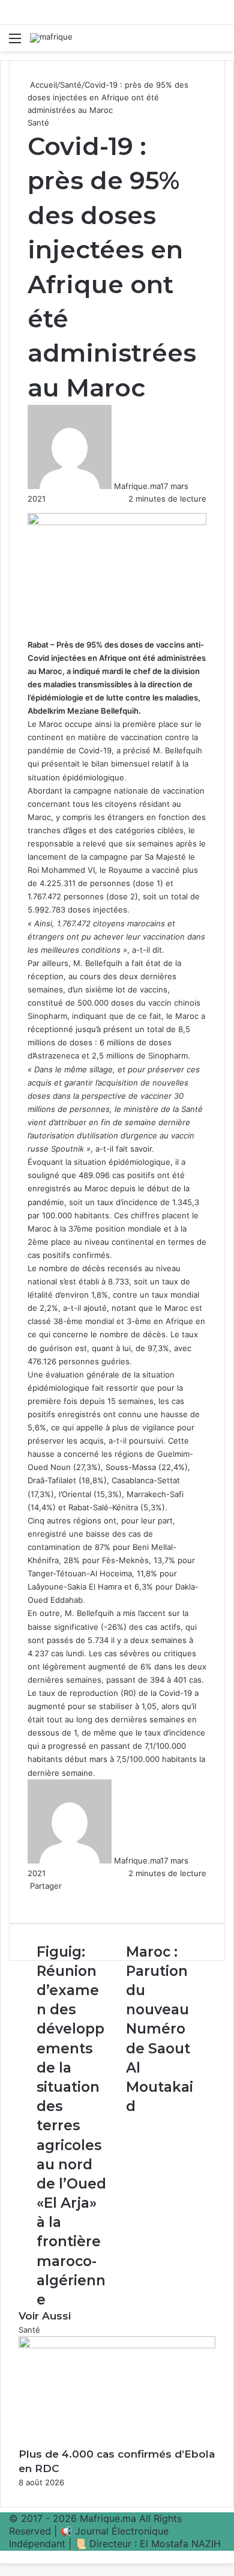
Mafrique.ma (137, 486)
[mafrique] (51, 38)
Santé (71, 85)
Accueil (42, 85)
